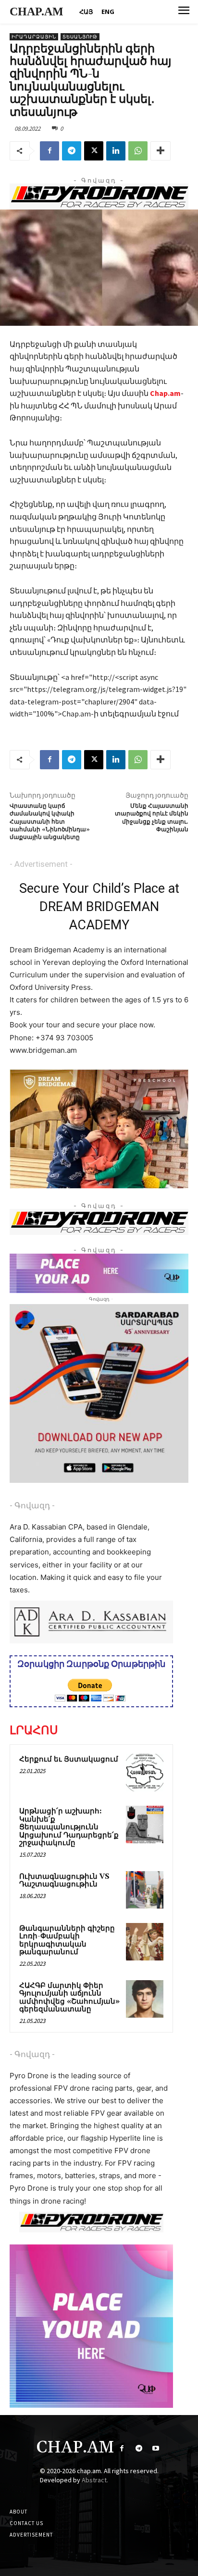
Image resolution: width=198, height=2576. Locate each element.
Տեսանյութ (80, 37)
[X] (94, 151)
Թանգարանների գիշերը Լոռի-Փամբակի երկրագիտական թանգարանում (67, 1941)
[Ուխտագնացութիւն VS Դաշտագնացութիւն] (145, 1890)
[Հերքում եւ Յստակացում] (145, 1773)
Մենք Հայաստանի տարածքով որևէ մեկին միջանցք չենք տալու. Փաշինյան (152, 818)
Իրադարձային (34, 37)
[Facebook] (49, 151)
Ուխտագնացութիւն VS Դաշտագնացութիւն (64, 1881)
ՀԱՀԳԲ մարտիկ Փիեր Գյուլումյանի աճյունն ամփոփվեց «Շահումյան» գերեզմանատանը (69, 1998)
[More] (161, 151)
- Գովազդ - (32, 1505)
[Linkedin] (116, 151)
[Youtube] (155, 2448)
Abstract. (95, 2480)
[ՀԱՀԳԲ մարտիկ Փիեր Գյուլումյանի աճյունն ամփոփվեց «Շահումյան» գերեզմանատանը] (145, 1999)
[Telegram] (72, 151)
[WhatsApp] (138, 151)
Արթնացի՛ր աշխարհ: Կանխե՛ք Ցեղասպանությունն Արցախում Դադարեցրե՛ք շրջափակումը (69, 1827)
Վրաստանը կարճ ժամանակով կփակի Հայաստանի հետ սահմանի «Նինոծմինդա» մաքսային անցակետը (50, 822)
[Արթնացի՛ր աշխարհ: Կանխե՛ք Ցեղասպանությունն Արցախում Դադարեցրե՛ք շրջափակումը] (145, 1824)
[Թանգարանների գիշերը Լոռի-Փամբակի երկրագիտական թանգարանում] (145, 1942)
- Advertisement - (41, 864)
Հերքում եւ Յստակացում (69, 1759)
